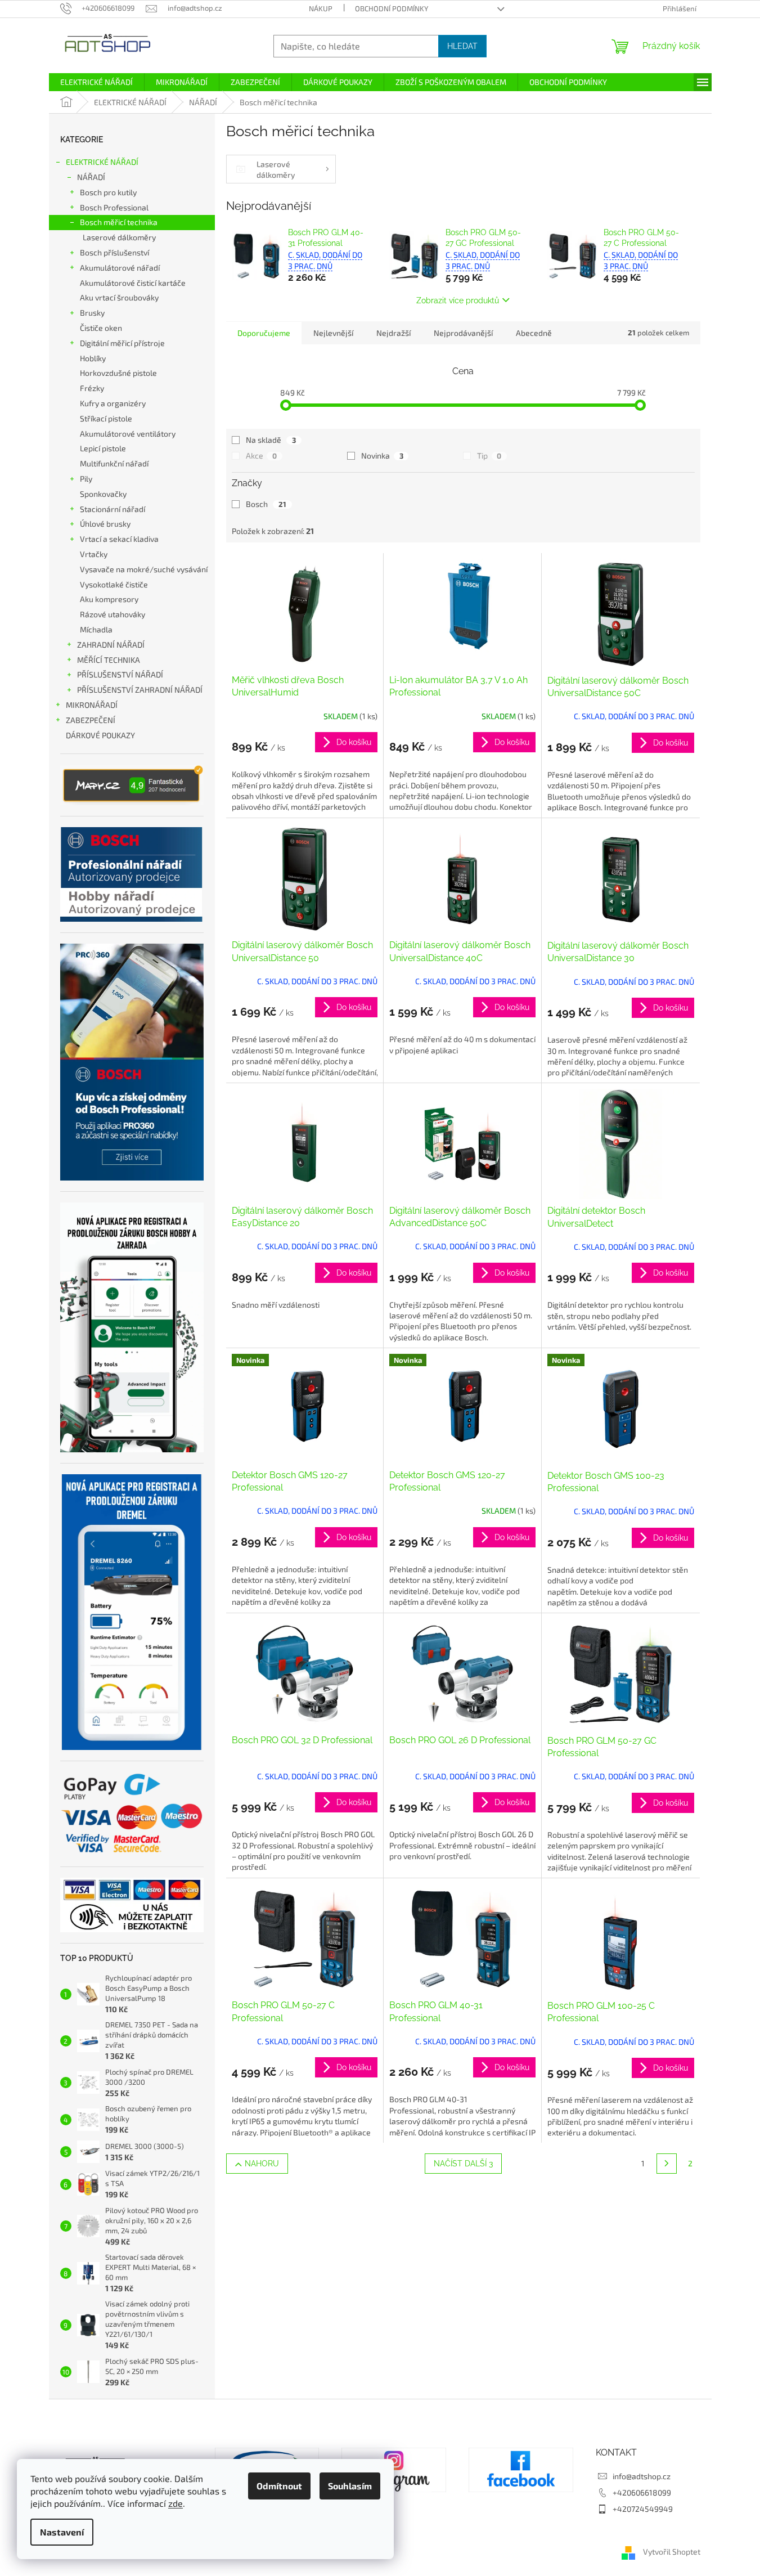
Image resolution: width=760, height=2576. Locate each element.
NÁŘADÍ (91, 177)
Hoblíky (93, 358)
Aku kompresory (109, 599)
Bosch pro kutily (108, 192)
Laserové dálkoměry (119, 237)
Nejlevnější (333, 333)
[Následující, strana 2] (667, 2164)
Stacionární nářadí (113, 509)
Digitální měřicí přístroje (122, 343)
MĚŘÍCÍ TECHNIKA (109, 660)
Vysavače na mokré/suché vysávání (144, 569)
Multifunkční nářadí (114, 463)
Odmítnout (279, 2486)
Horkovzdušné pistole (118, 373)
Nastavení (62, 2532)
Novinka (382, 455)
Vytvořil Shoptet (672, 2552)
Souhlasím (350, 2486)
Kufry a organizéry (113, 403)
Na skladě (271, 440)
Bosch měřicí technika (119, 222)
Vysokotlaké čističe (114, 584)
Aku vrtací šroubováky (119, 297)
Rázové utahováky (113, 614)
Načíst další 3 (463, 2164)
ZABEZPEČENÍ (91, 720)
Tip (489, 455)
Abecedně (534, 333)
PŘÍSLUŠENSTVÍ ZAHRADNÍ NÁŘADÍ (140, 690)
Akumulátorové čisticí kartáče (133, 283)
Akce (261, 455)
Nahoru (262, 2164)
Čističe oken (101, 328)
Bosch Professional (114, 207)
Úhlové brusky (105, 524)
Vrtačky (94, 554)
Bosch (266, 504)
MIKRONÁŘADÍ (92, 705)
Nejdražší (394, 333)
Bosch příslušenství (114, 252)
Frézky (92, 388)
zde (176, 2503)
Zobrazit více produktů (458, 300)
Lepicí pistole (103, 448)
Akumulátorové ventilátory (128, 434)
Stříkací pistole (106, 418)
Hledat (462, 46)
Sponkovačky (103, 494)
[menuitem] (96, 82)
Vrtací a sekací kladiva (119, 539)
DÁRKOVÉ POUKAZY (100, 735)
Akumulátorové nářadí (120, 268)
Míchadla (96, 629)
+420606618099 (642, 2492)
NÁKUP (321, 8)
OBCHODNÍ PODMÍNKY (392, 8)
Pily (86, 479)
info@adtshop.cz (642, 2476)
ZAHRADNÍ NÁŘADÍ (111, 645)
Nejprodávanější (463, 333)
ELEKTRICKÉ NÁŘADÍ (102, 162)
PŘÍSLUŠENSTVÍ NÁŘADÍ (120, 674)
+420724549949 (643, 2509)
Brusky (92, 313)
